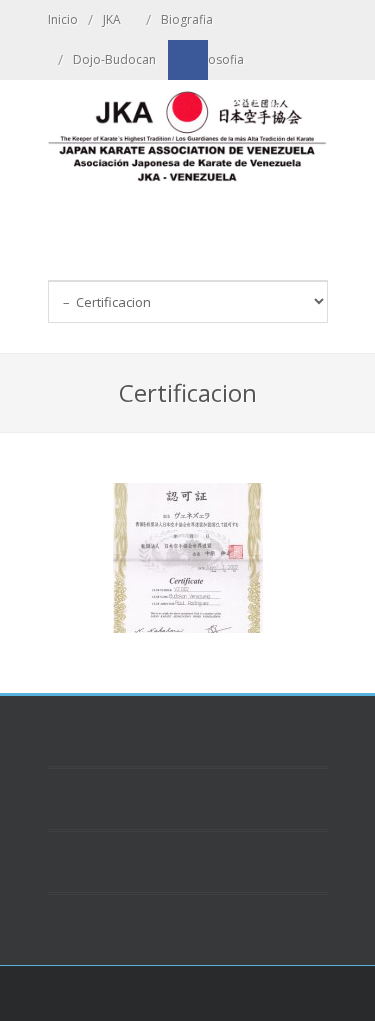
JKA (112, 19)
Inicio (63, 19)
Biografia (187, 19)
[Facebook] (188, 60)
